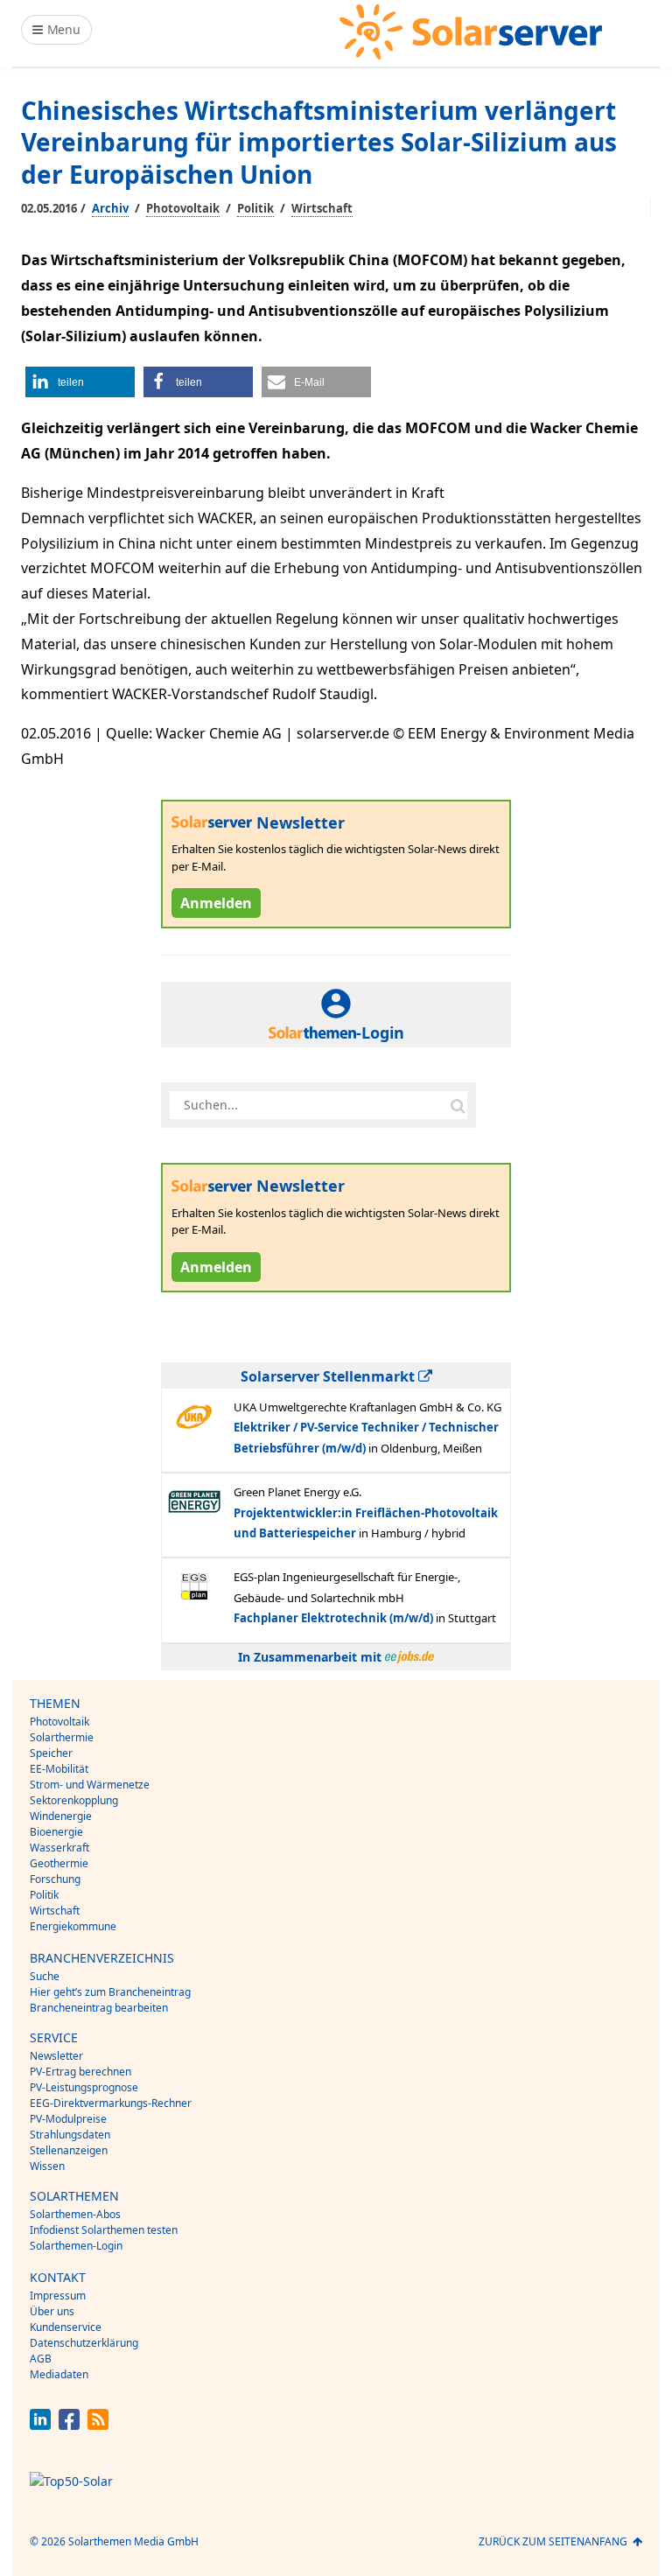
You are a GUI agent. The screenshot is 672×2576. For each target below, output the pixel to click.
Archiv (110, 208)
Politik (255, 208)
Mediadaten (59, 2374)
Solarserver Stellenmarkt (329, 1376)
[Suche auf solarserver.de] (458, 1105)
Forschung (55, 1879)
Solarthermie (62, 1737)
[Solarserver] (471, 32)
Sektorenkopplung (74, 1800)
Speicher (51, 1753)
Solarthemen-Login (76, 2246)
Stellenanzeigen (69, 2150)
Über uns (52, 2311)
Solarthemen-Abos (75, 2214)
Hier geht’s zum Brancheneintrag (110, 1992)
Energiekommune (73, 1926)
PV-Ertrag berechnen (80, 2072)
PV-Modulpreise (68, 2119)
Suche (45, 1976)
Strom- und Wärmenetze (90, 1785)
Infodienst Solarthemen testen (104, 2230)
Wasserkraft (59, 1848)
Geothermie (59, 1863)
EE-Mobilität (59, 1769)
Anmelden (216, 903)
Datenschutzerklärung (84, 2343)
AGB (41, 2359)
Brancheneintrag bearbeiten (99, 2008)
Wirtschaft (322, 208)
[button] (80, 382)
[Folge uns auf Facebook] (69, 2425)
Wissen (47, 2166)
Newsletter (56, 2056)
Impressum (58, 2296)
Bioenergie (56, 1832)
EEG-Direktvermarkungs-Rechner (111, 2103)
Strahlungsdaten (70, 2135)
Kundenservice (66, 2327)
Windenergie (61, 1816)
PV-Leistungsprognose (84, 2087)
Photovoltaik (183, 208)
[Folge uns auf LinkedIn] (40, 2425)
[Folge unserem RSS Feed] (98, 2425)
